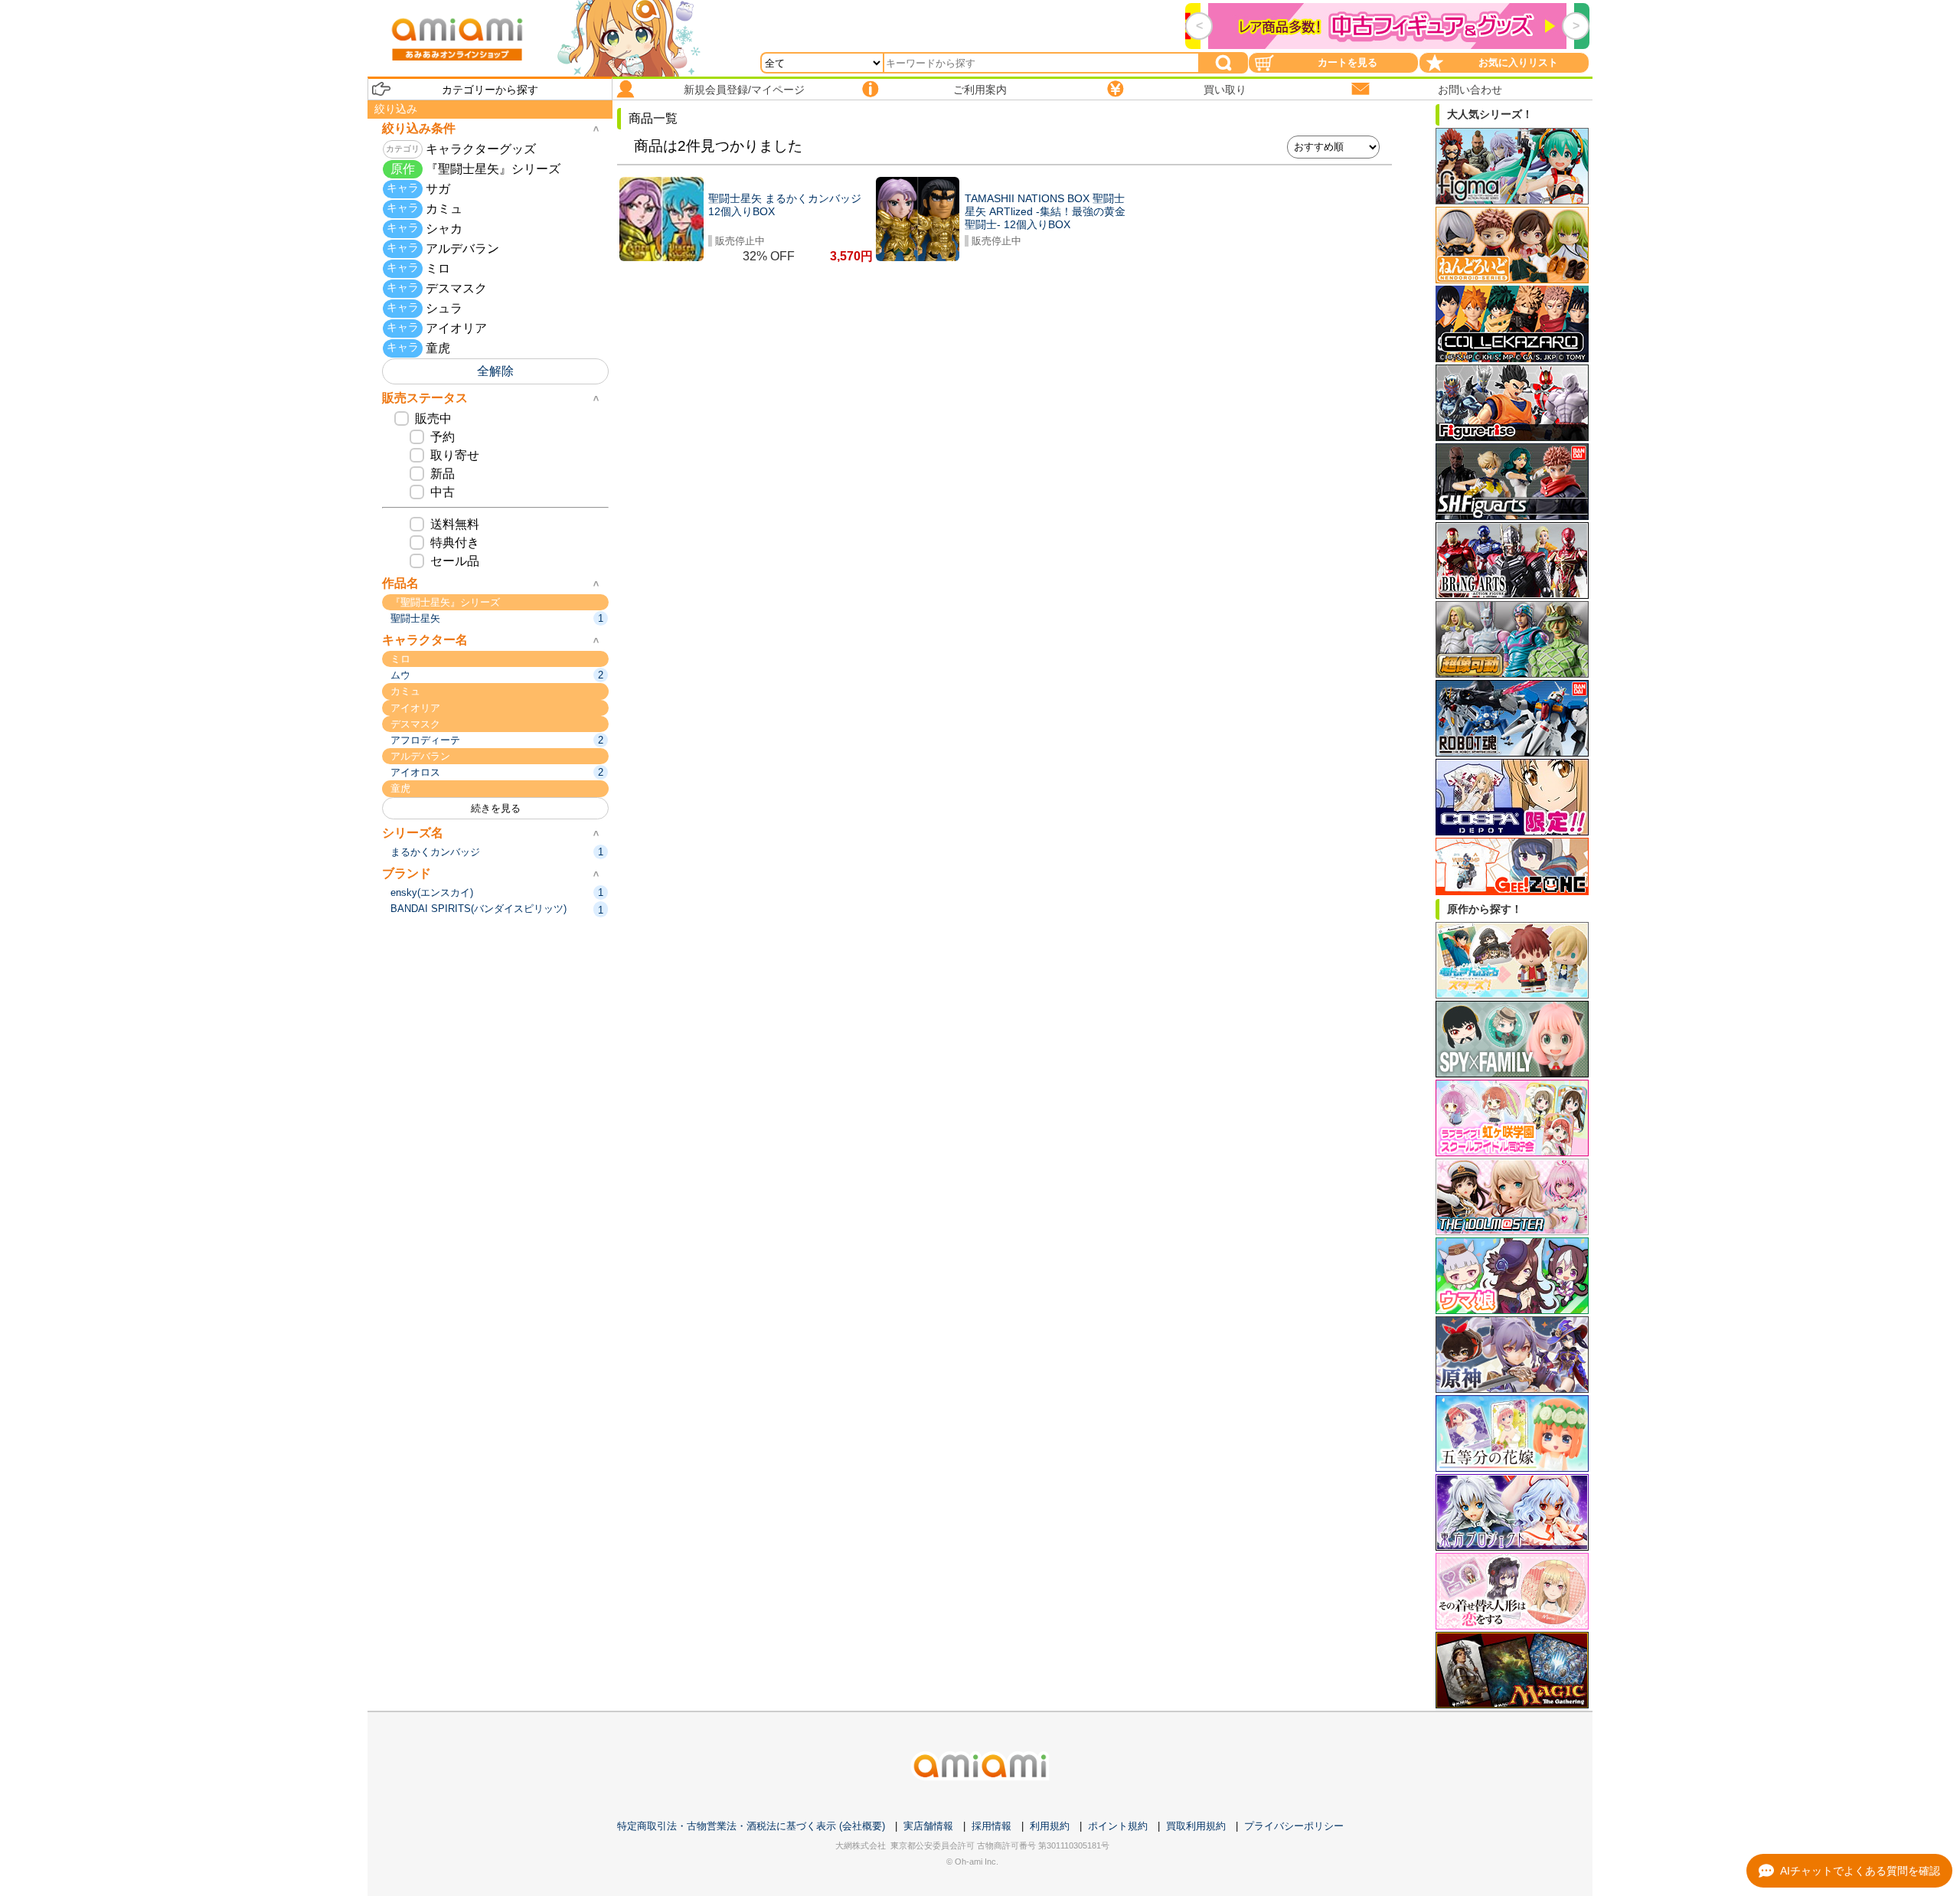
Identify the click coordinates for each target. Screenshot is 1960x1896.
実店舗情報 (928, 1826)
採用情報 (991, 1826)
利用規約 (1050, 1826)
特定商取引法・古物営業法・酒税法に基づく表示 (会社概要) (751, 1826)
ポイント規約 (1118, 1826)
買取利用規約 (1196, 1826)
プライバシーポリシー (1294, 1826)
